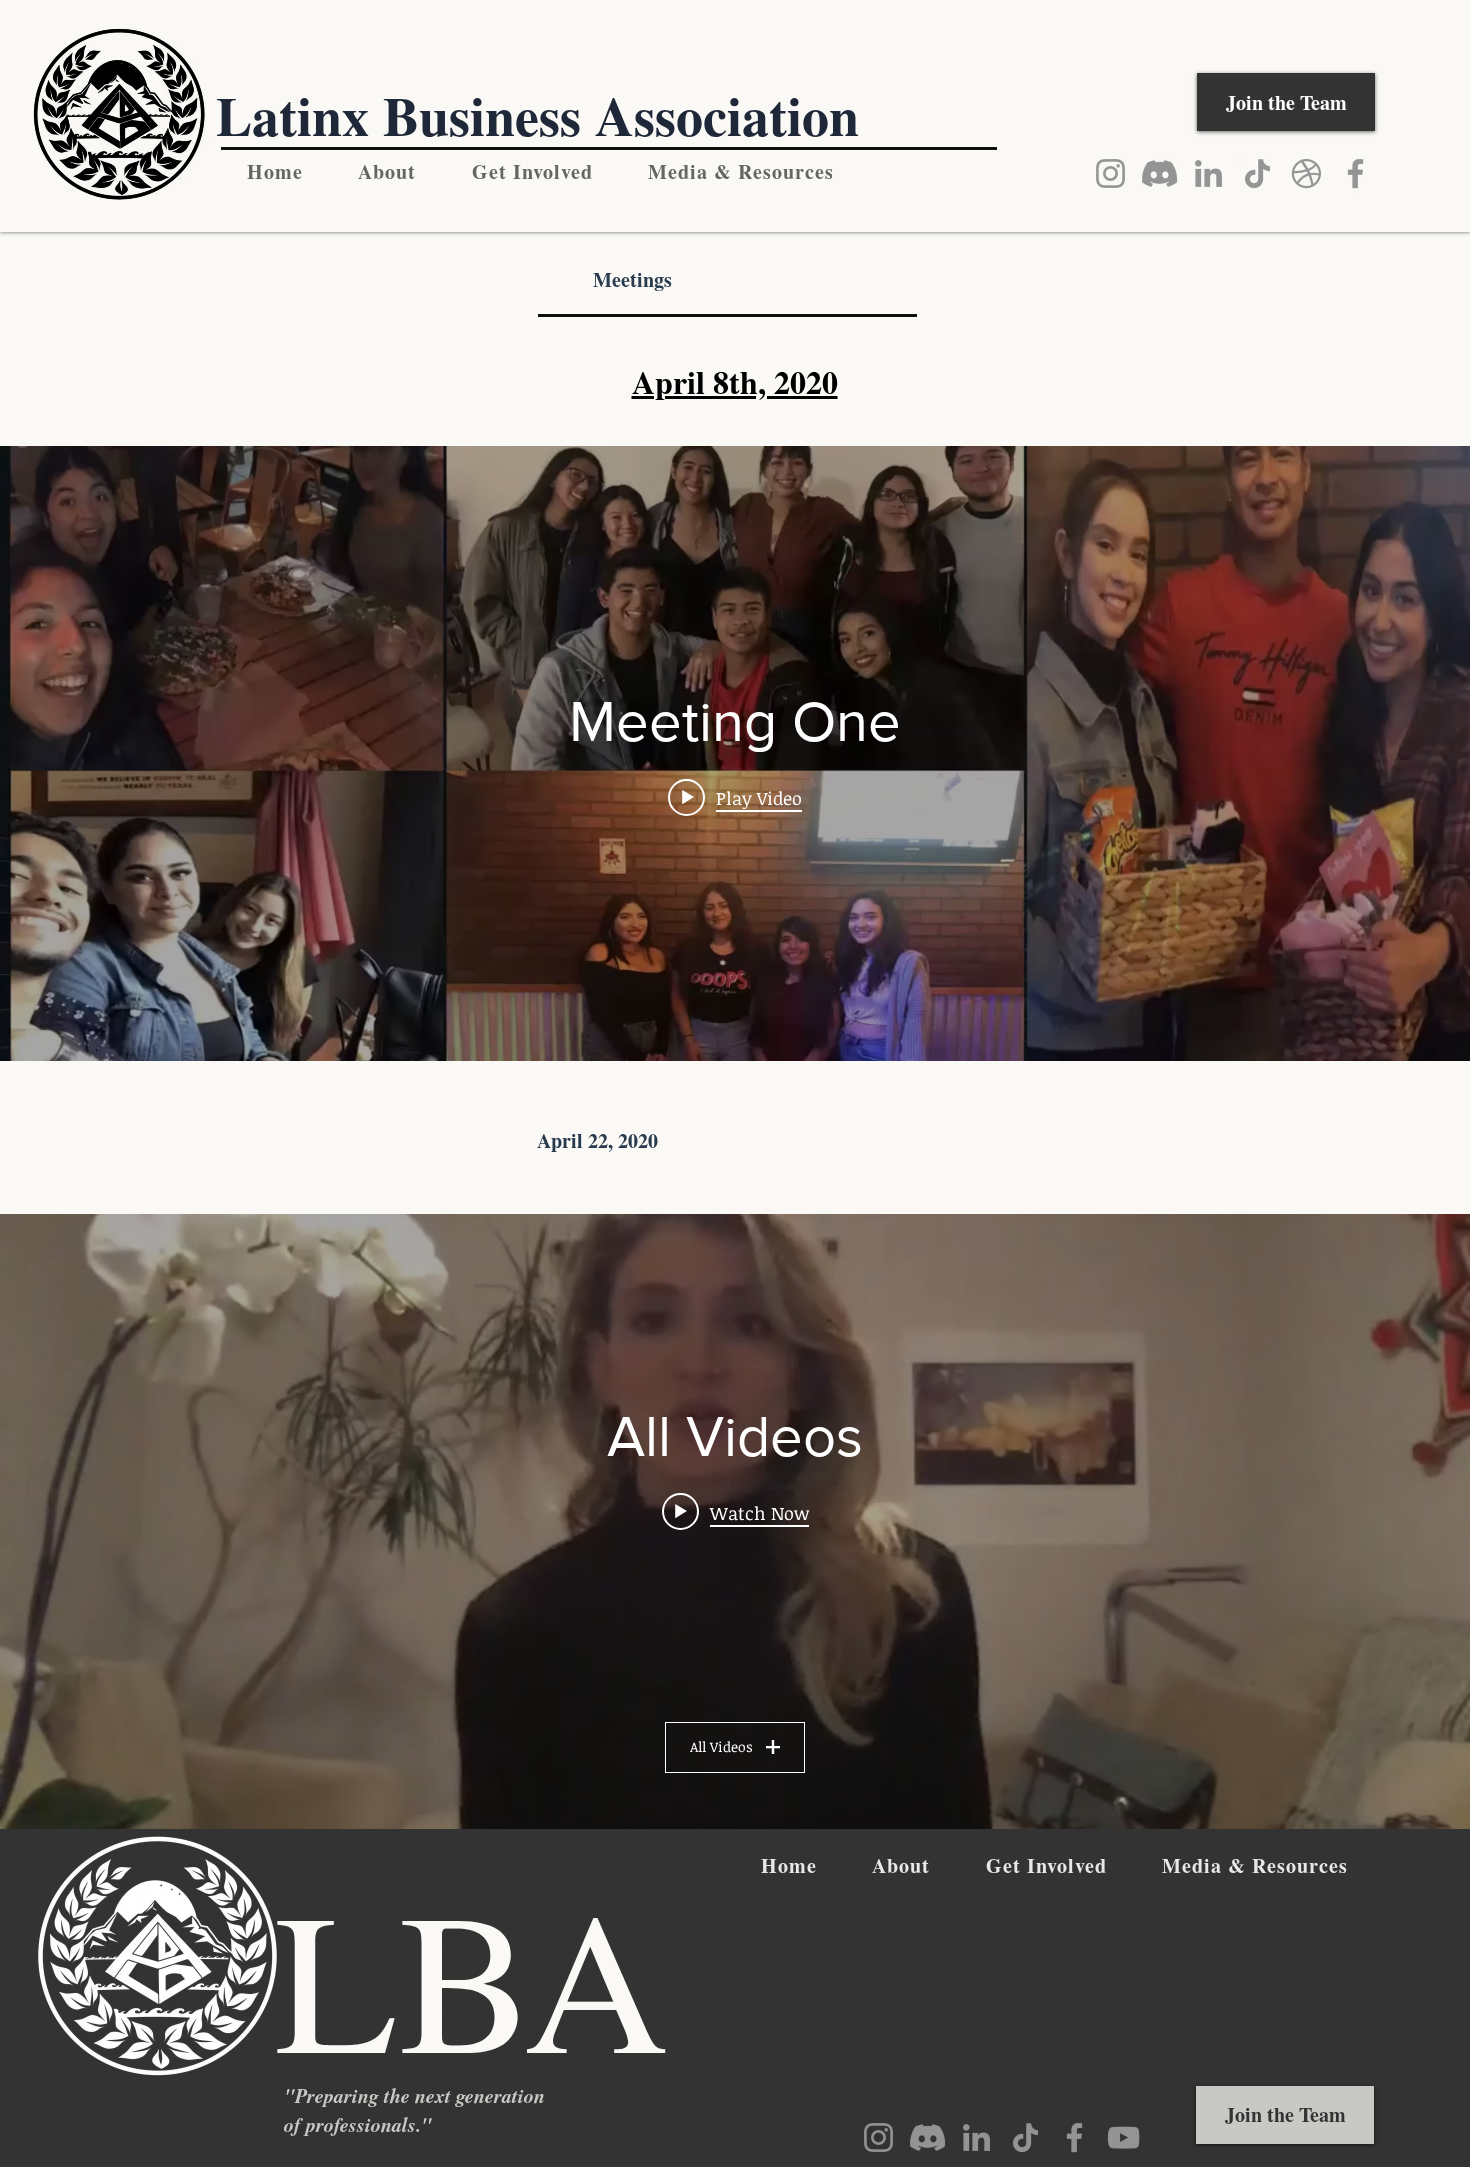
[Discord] (1159, 173)
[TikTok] (1257, 173)
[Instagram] (1110, 173)
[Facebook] (1355, 173)
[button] (742, 171)
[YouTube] (1123, 2137)
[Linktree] (1306, 173)
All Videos (721, 1746)
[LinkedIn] (1208, 173)
